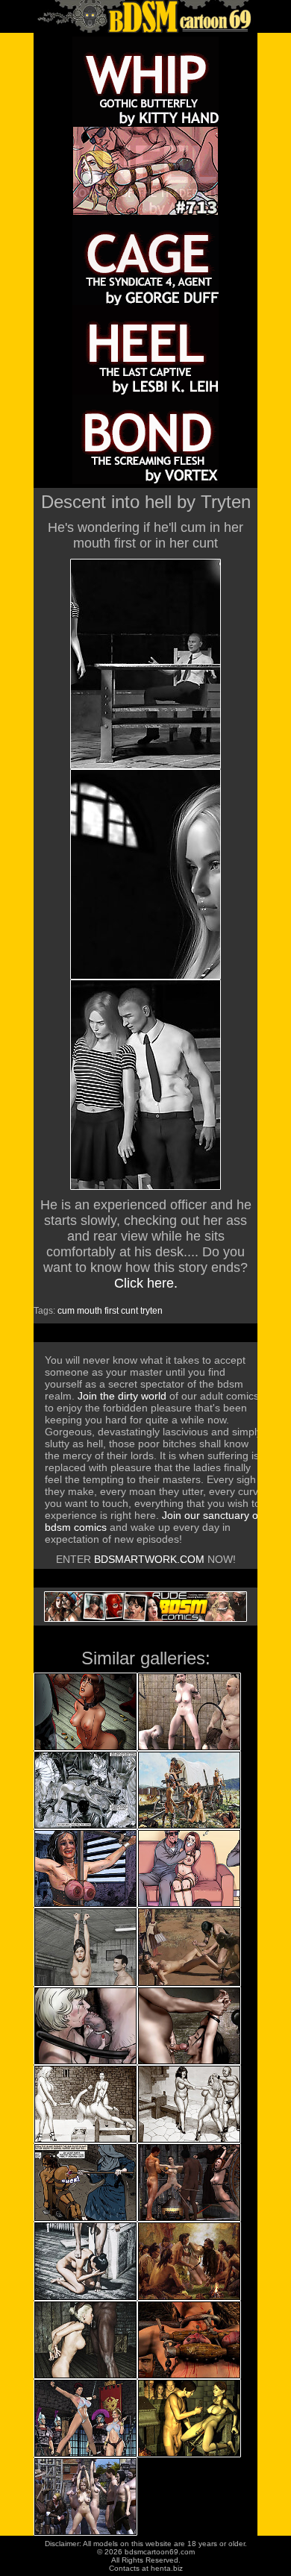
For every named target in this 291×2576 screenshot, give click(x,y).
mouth (90, 1311)
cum (66, 1311)
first (112, 1311)
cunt (129, 1311)
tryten (151, 1311)
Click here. (146, 1283)
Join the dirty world (122, 1396)
